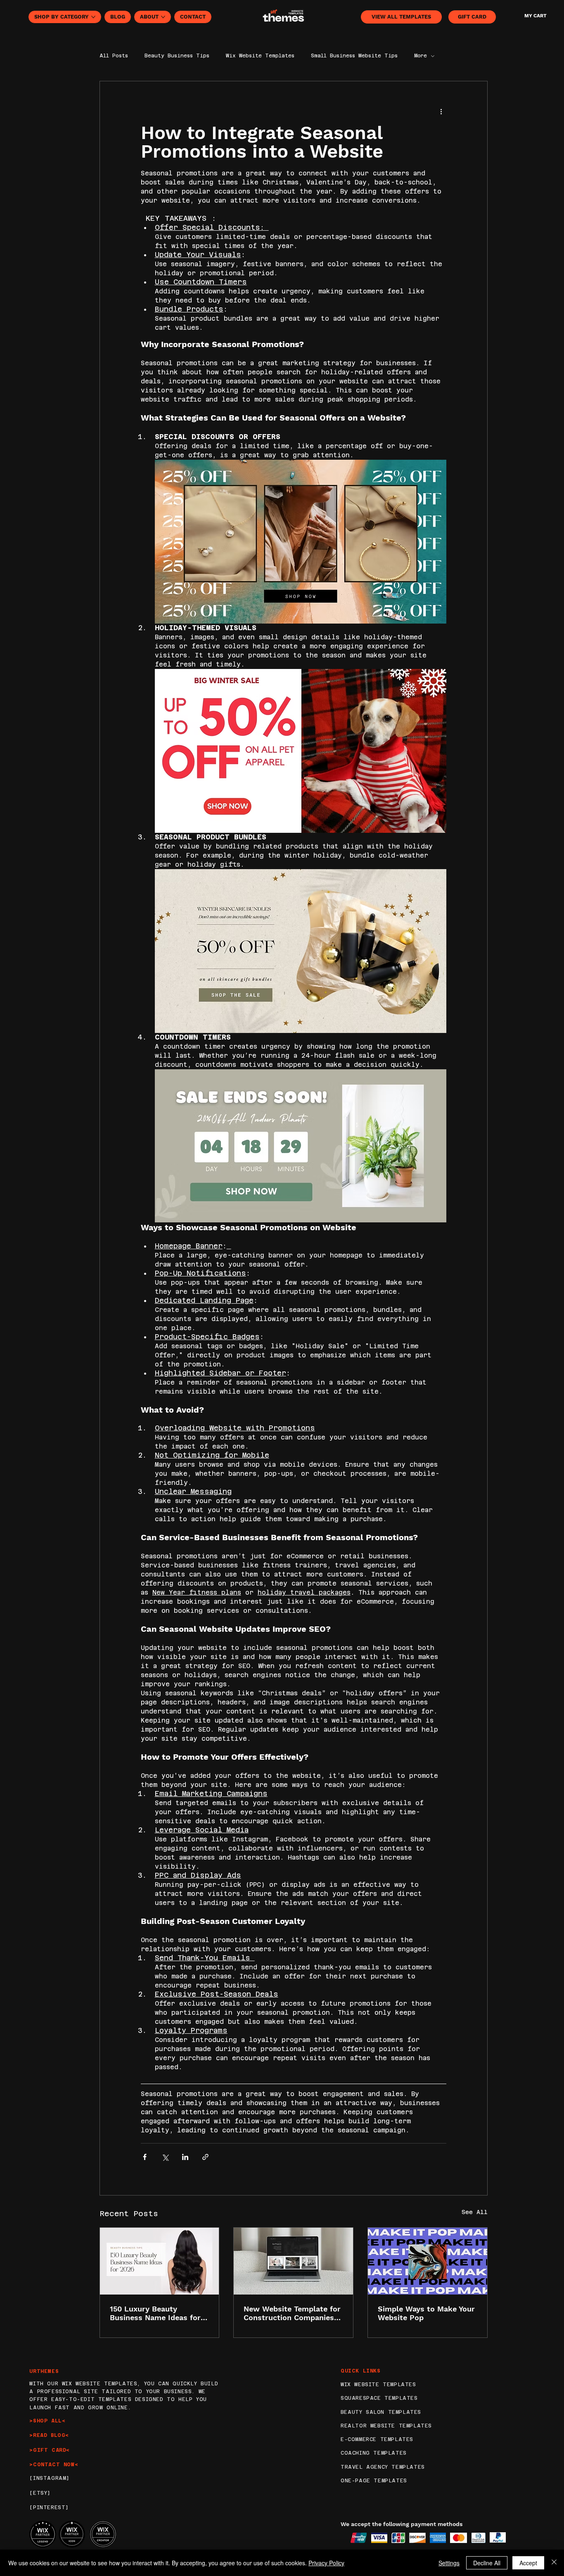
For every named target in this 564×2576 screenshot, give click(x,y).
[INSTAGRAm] (50, 2478)
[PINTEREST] (49, 2507)
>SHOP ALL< (47, 2421)
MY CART (535, 16)
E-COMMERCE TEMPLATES (377, 2439)
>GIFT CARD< (50, 2450)
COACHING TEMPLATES (374, 2453)
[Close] (554, 2563)
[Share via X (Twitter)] (165, 2157)
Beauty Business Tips (177, 56)
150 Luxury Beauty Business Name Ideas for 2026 (155, 2313)
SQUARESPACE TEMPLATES (379, 2398)
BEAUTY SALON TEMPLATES (381, 2412)
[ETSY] (40, 2493)
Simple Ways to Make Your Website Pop (426, 2313)
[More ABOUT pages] (163, 17)
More (421, 56)
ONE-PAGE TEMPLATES (374, 2481)
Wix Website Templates (260, 56)
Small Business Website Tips (354, 56)
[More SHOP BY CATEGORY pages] (93, 17)
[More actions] (441, 111)
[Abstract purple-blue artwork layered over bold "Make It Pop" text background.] (428, 2261)
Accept (528, 2563)
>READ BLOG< (49, 2435)
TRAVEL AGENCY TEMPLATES (383, 2467)
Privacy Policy (326, 2563)
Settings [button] (449, 2563)
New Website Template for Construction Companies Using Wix (292, 2313)
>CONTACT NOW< (54, 2465)
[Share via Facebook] (145, 2157)
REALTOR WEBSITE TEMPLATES (386, 2426)
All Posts (114, 56)
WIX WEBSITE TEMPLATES (378, 2385)
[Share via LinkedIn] (185, 2157)
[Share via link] (205, 2157)
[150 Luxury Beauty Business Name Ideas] (160, 2261)
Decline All (487, 2563)
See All (475, 2212)
